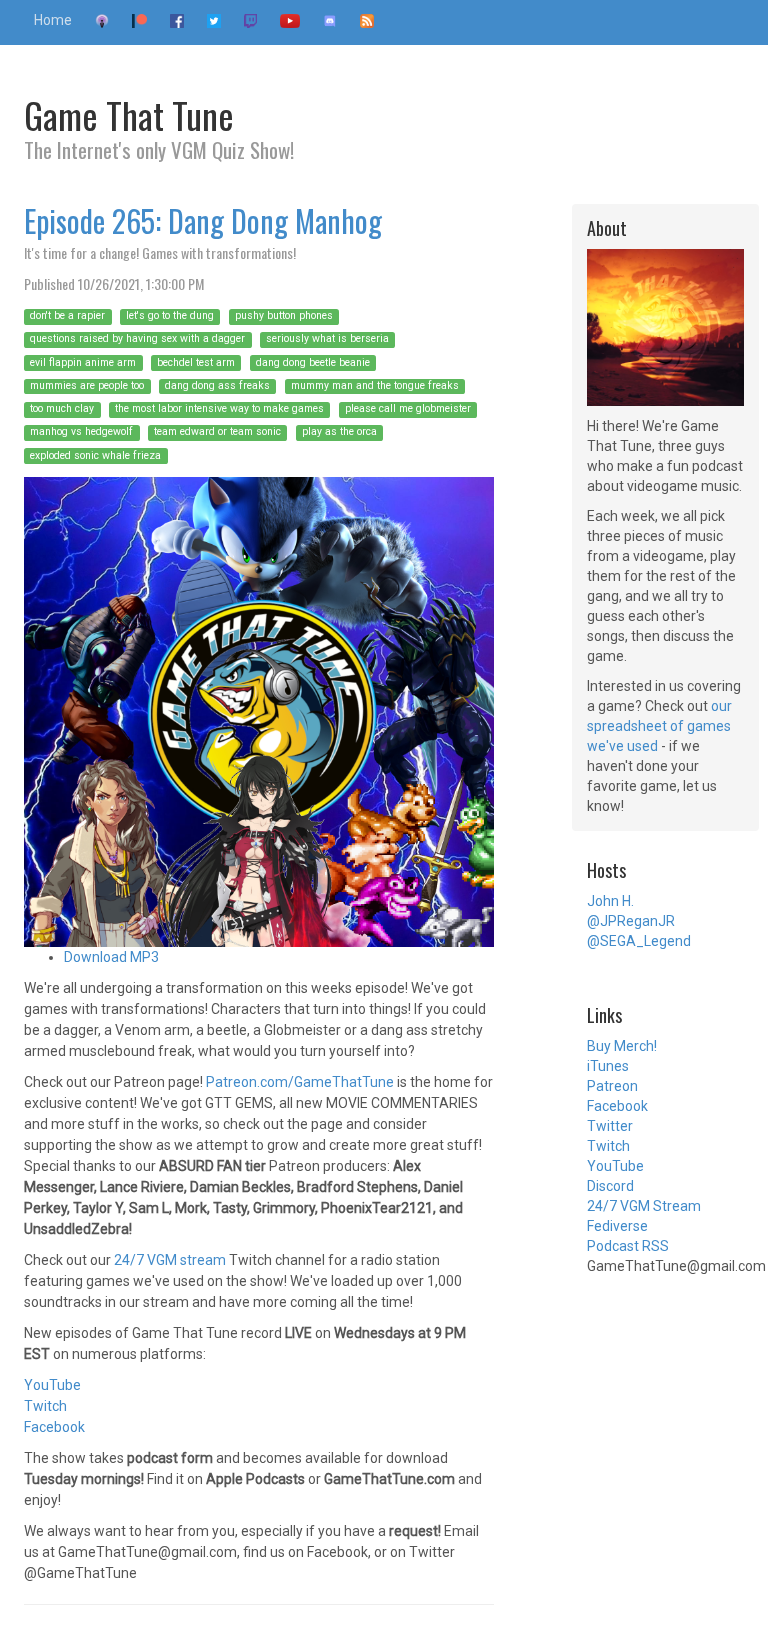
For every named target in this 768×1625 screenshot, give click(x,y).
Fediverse (617, 1226)
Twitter (610, 1126)
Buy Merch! (622, 1046)
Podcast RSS (628, 1246)
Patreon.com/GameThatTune (300, 1082)
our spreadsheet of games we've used (659, 726)
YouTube (52, 1385)
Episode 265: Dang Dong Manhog (203, 220)
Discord (610, 1186)
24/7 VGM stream (170, 1260)
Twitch (45, 1406)
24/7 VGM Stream (644, 1206)
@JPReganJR (631, 921)
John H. (610, 901)
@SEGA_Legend (639, 941)
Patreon (612, 1086)
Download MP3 (111, 957)
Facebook (54, 1427)
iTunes (608, 1066)
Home (53, 20)
